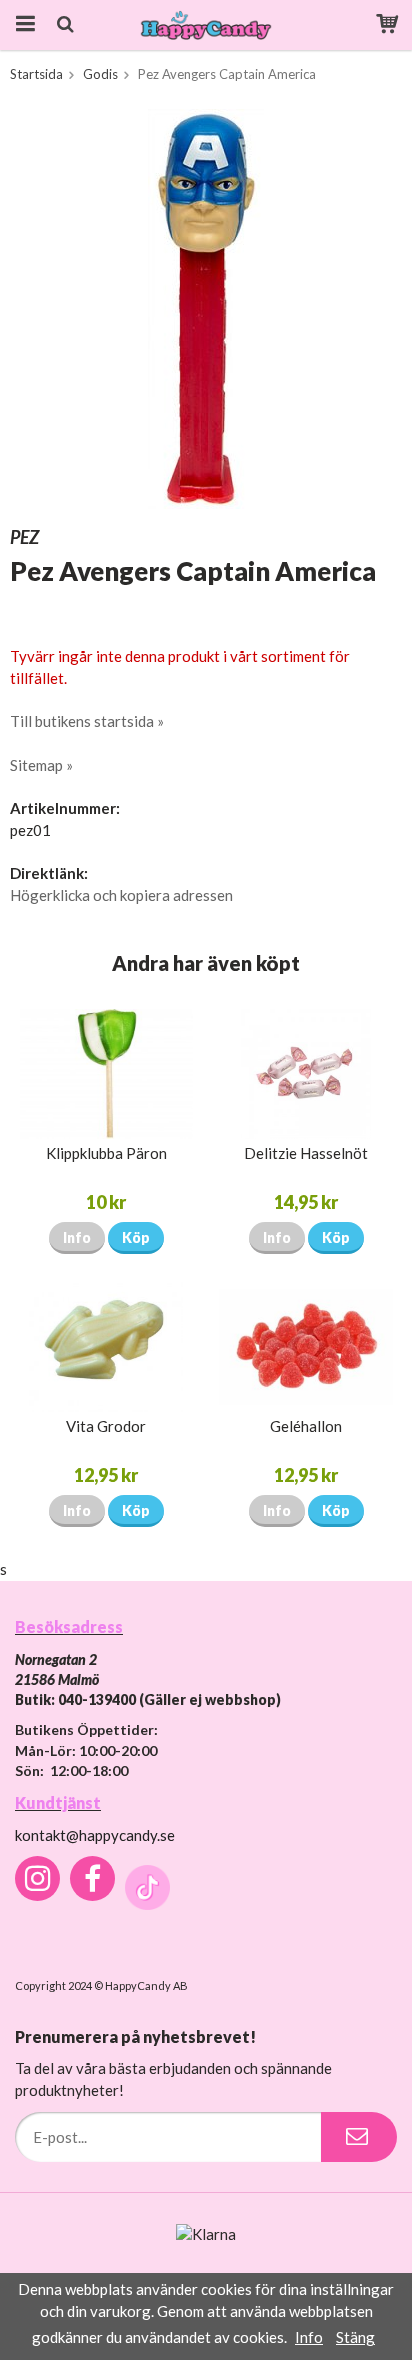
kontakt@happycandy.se (95, 1835)
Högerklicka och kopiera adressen (121, 895)
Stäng (355, 2337)
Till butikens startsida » (87, 721)
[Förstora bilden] (206, 307)
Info (77, 1237)
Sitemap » (41, 765)
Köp (136, 1237)
